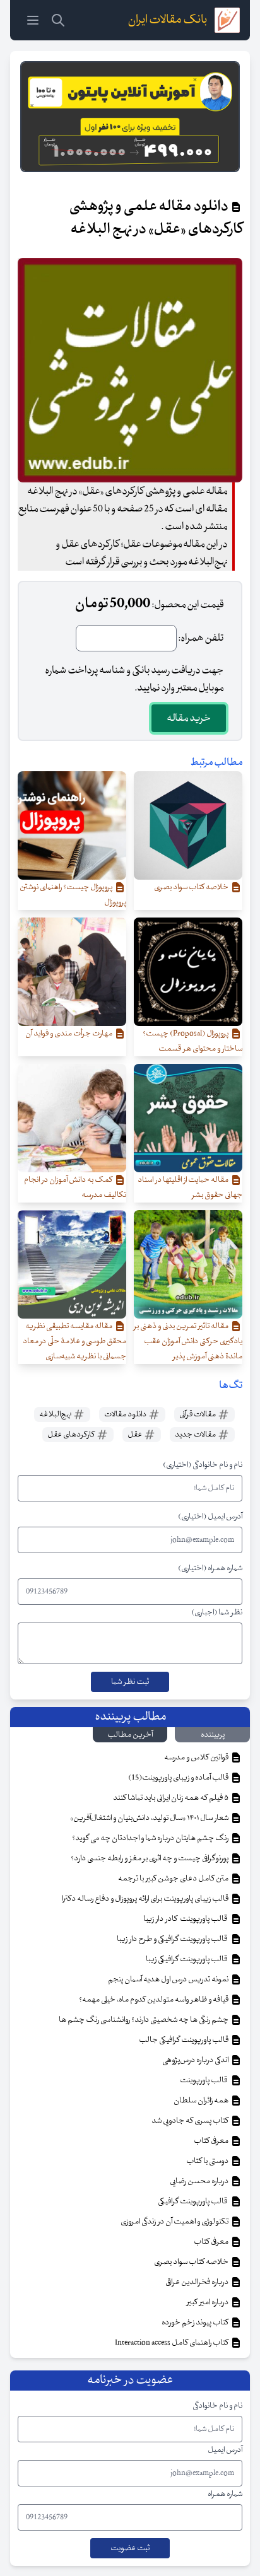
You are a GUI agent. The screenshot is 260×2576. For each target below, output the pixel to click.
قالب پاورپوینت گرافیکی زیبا (188, 1959)
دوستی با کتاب (208, 2161)
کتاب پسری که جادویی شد (191, 2121)
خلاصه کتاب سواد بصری (192, 2262)
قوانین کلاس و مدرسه (197, 1757)
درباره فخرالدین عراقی (198, 2282)
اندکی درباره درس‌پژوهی (196, 2060)
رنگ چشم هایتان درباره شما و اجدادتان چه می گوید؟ (151, 1838)
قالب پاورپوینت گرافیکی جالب (184, 2040)
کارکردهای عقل (72, 1435)
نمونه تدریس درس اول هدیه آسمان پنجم (169, 1979)
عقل (135, 1435)
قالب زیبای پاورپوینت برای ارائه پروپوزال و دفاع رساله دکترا (146, 1899)
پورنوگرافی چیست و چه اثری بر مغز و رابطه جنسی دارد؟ (150, 1858)
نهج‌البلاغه (56, 1414)
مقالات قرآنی (198, 1414)
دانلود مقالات (126, 1414)
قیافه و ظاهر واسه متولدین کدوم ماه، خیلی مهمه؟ (154, 2000)
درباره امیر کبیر (208, 2302)
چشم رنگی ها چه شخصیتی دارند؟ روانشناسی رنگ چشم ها (144, 2020)
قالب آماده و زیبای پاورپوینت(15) (179, 1778)
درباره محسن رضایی (200, 2181)
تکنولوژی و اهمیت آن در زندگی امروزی (175, 2222)
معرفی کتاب (212, 2141)
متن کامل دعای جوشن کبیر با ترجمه (174, 1879)
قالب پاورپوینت (204, 2080)
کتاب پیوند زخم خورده (196, 2322)
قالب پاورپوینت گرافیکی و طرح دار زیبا (173, 1939)
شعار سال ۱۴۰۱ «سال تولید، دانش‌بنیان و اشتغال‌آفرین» (150, 1818)
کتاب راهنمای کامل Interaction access (172, 2343)
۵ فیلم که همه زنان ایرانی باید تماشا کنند (171, 1798)
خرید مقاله (189, 718)
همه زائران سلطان (202, 2101)
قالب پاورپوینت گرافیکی (194, 2201)
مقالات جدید (196, 1435)
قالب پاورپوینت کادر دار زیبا (186, 1919)
